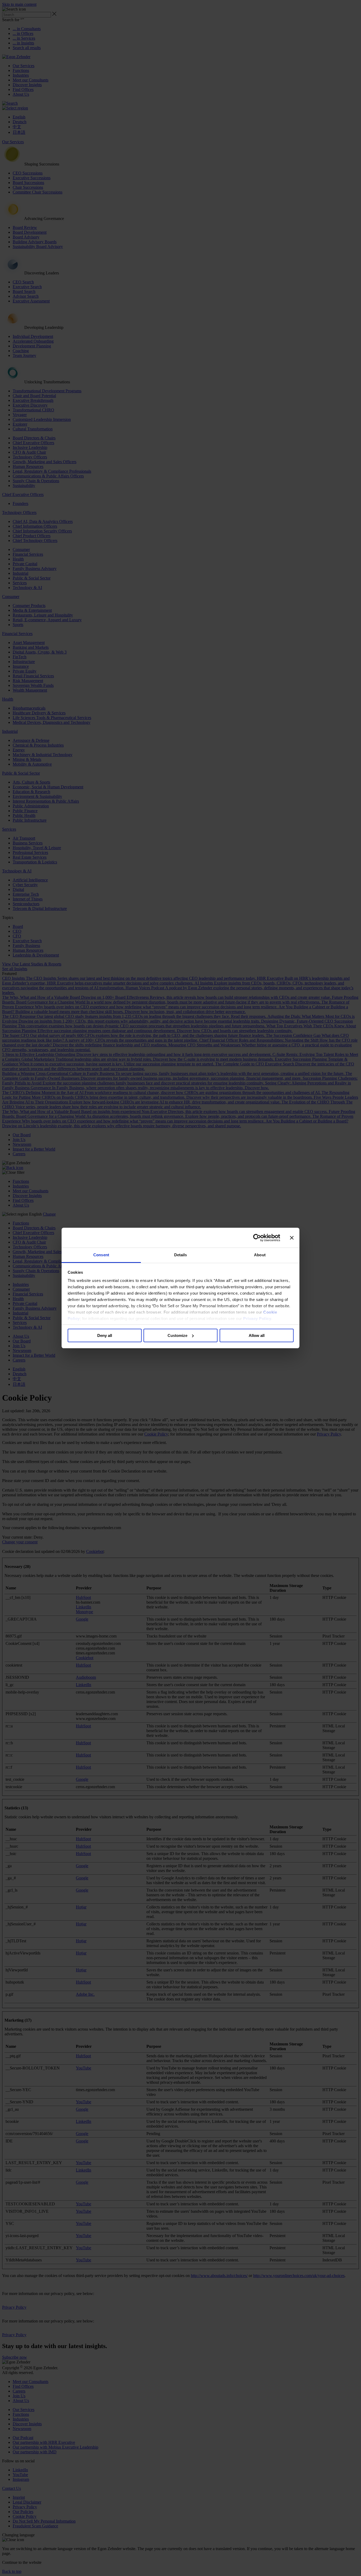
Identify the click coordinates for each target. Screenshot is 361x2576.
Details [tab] (181, 1255)
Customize (177, 1335)
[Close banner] (292, 1238)
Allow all (257, 1335)
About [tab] (260, 1255)
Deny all (105, 1335)
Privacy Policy (257, 1319)
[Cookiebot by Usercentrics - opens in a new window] (257, 1238)
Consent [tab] (101, 1255)
